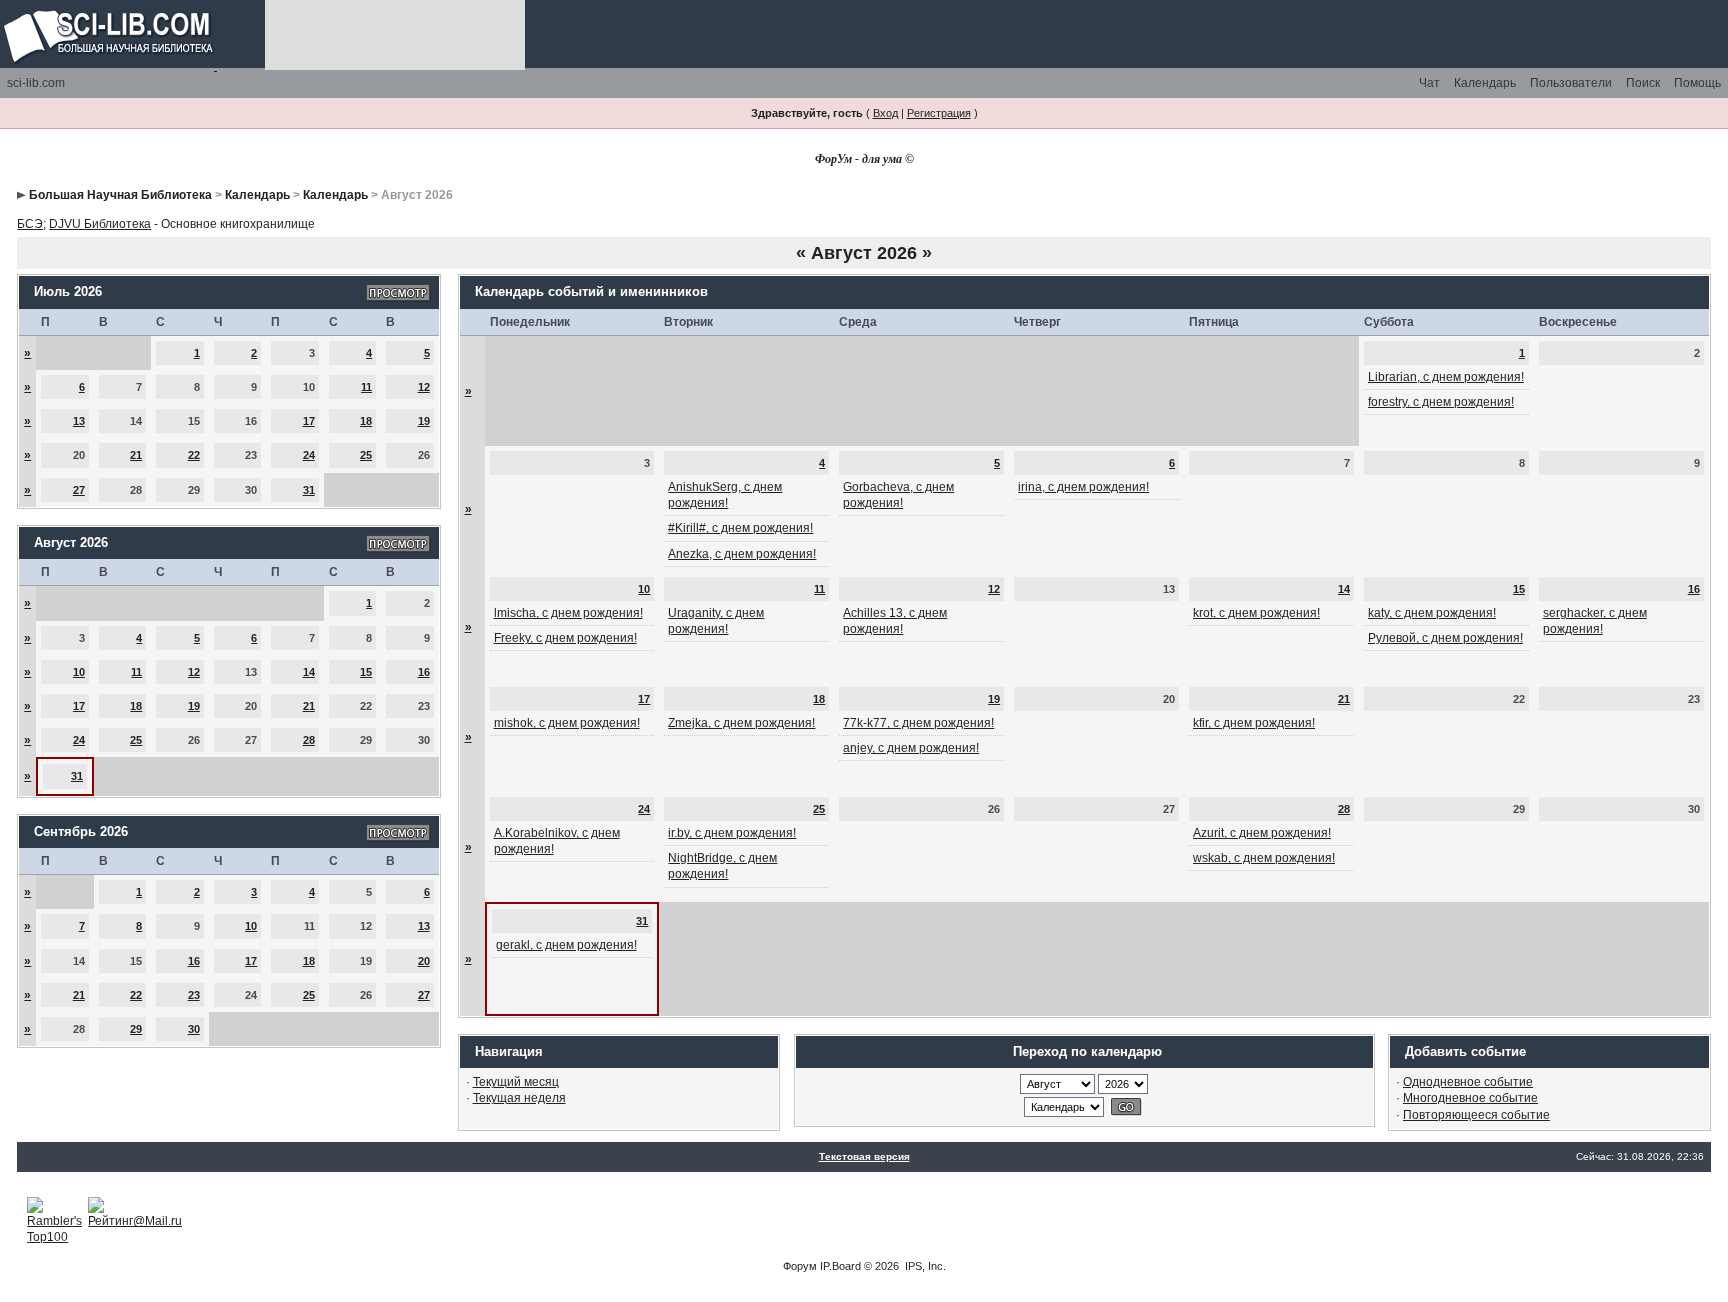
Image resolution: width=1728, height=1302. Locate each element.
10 (79, 672)
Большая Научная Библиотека (120, 195)
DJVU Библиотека (100, 224)
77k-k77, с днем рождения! (918, 723)
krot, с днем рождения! (1256, 613)
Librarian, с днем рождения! (1446, 377)
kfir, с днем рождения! (1254, 723)
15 (366, 672)
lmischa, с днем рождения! (568, 613)
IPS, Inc (924, 1266)
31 (309, 490)
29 (136, 1029)
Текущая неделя (519, 1098)
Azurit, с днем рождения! (1262, 833)
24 (309, 455)
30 (194, 1029)
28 (309, 740)
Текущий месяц (516, 1082)
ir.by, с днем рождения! (732, 833)
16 (424, 672)
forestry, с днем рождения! (1441, 402)
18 (366, 421)
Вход (885, 113)
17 (309, 421)
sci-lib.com (36, 83)
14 (309, 672)
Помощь (1697, 83)
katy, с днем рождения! (1432, 613)
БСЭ (30, 224)
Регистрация (939, 113)
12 (424, 387)
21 (136, 455)
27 (79, 490)
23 (194, 995)
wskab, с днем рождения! (1264, 858)
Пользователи (1571, 83)
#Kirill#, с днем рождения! (740, 528)
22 (194, 455)
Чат (1429, 83)
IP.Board (840, 1266)
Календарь (1485, 83)
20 (424, 961)
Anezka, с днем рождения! (742, 554)
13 (79, 421)
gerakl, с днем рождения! (566, 945)
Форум (800, 1266)
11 (366, 387)
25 (366, 455)
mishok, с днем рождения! (567, 723)
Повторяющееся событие (1476, 1115)
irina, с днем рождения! (1083, 487)
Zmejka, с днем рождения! (741, 723)
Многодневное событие (1470, 1098)
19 (424, 421)
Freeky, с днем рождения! (565, 638)
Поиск (1643, 83)
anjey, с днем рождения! (911, 748)
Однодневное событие (1468, 1082)
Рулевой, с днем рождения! (1445, 638)
